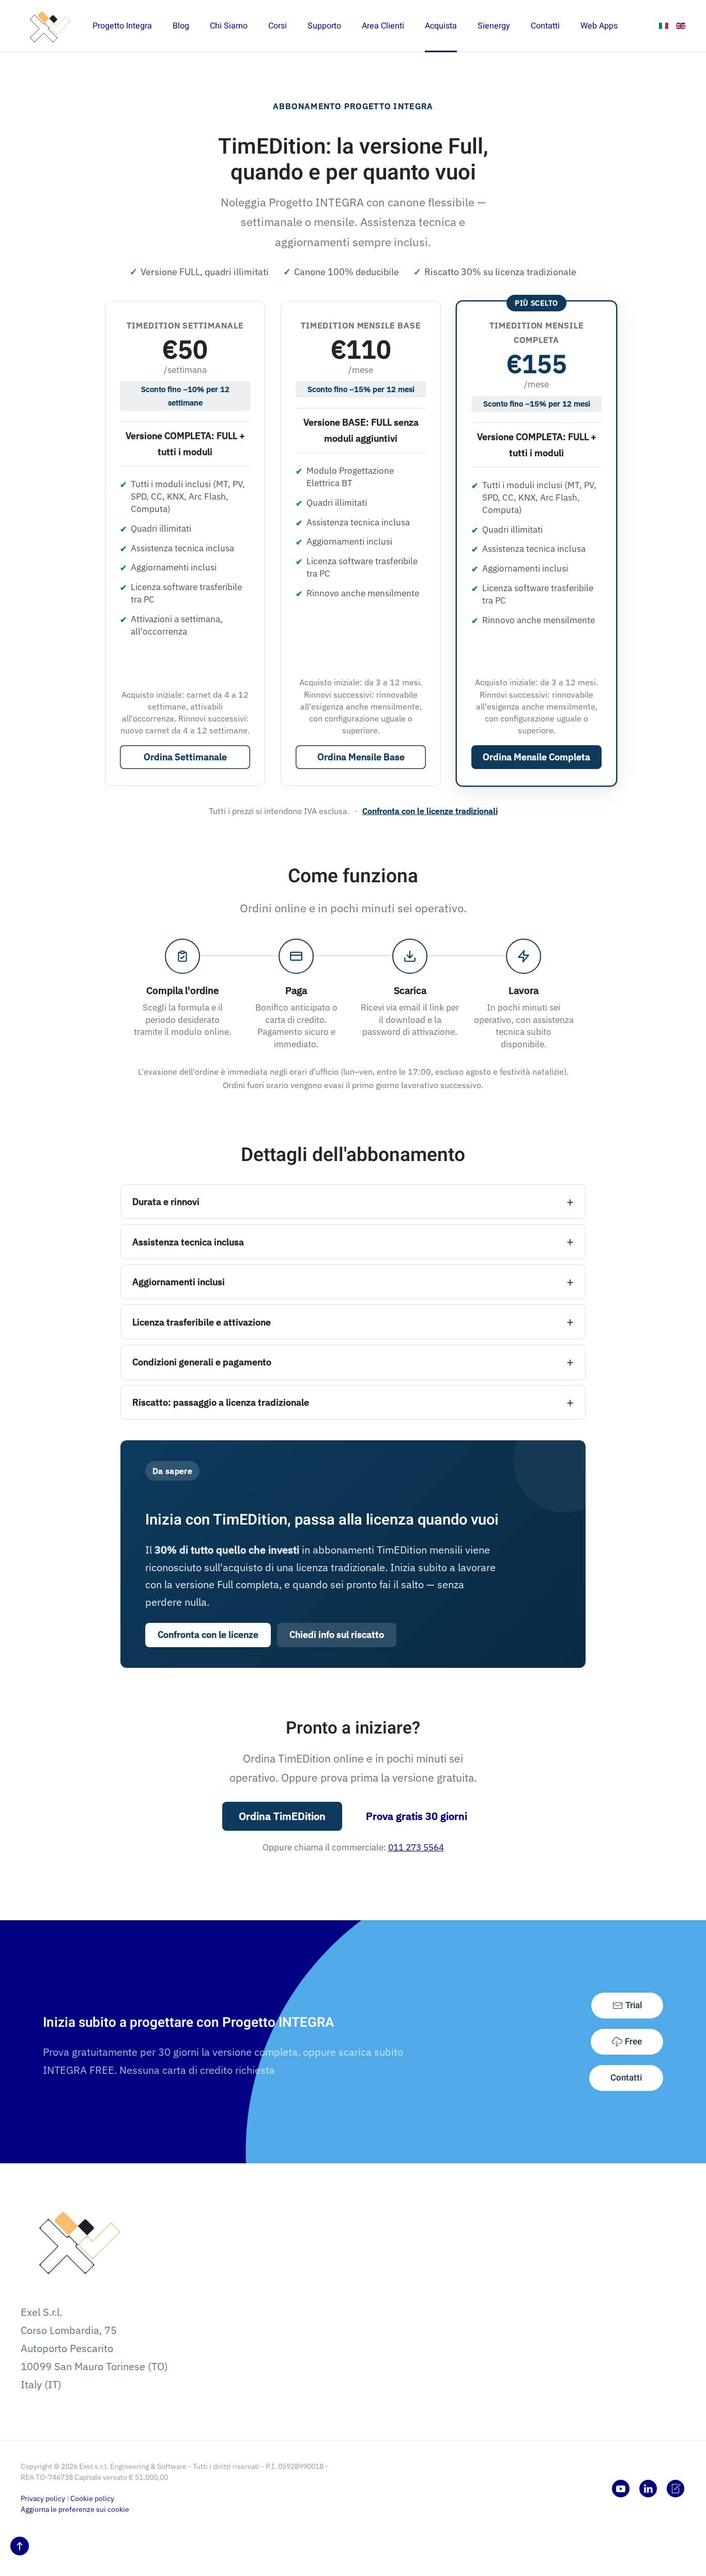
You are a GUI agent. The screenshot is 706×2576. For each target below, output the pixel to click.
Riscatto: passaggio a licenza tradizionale (221, 1402)
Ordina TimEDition (282, 1816)
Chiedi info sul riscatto (337, 1635)
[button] (20, 2546)
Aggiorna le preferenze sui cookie (75, 2509)
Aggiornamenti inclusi (179, 1282)
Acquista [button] (441, 26)
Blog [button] (181, 26)
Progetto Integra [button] (122, 26)
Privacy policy (43, 2498)
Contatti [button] (545, 26)
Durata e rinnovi (166, 1202)
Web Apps (599, 26)
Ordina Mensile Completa (536, 757)
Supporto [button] (324, 26)
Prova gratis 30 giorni (417, 1816)
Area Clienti (383, 26)
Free (633, 2042)
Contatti (626, 2078)
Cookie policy (92, 2498)
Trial (634, 2005)
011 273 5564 (416, 1847)
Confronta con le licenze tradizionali (430, 811)
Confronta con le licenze (208, 1635)
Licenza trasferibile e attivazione (202, 1322)
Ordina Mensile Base (361, 757)
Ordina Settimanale (185, 757)
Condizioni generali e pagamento (202, 1362)
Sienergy (494, 26)
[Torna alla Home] (47, 26)
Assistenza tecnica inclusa (188, 1242)
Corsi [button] (278, 26)
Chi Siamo (229, 26)
